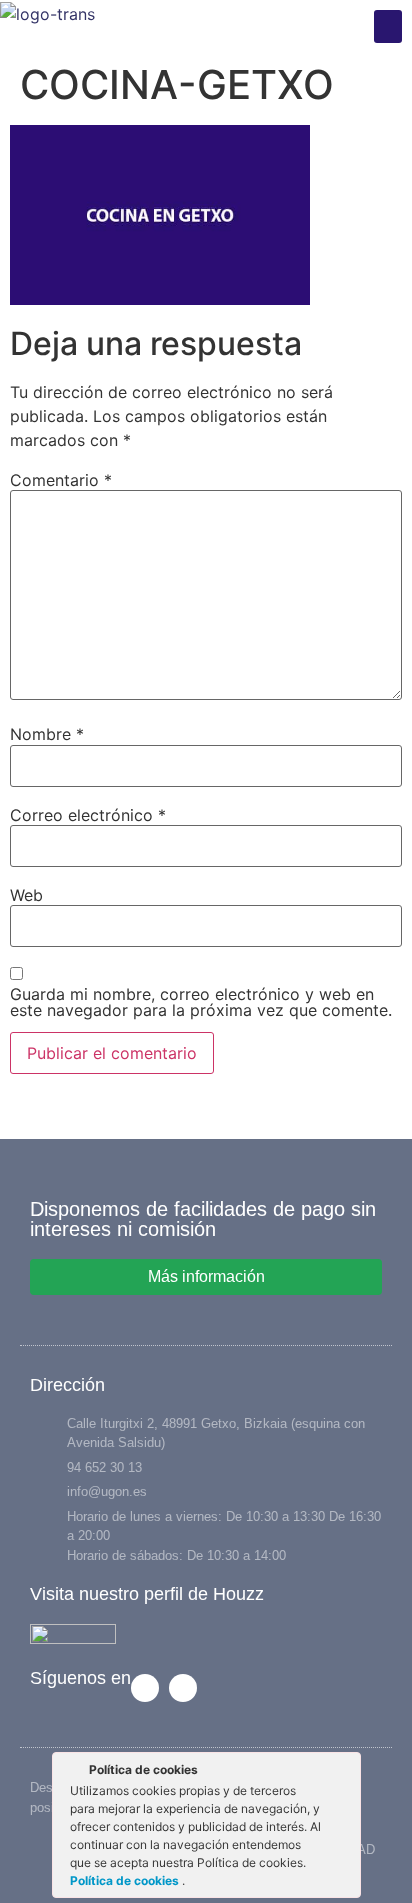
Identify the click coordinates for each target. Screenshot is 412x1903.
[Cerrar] (344, 1773)
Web (26, 895)
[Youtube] (183, 1688)
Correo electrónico (88, 815)
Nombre (47, 734)
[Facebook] (145, 1688)
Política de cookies (126, 1880)
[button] (388, 26)
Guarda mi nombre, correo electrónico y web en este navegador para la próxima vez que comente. (201, 1002)
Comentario (61, 480)
